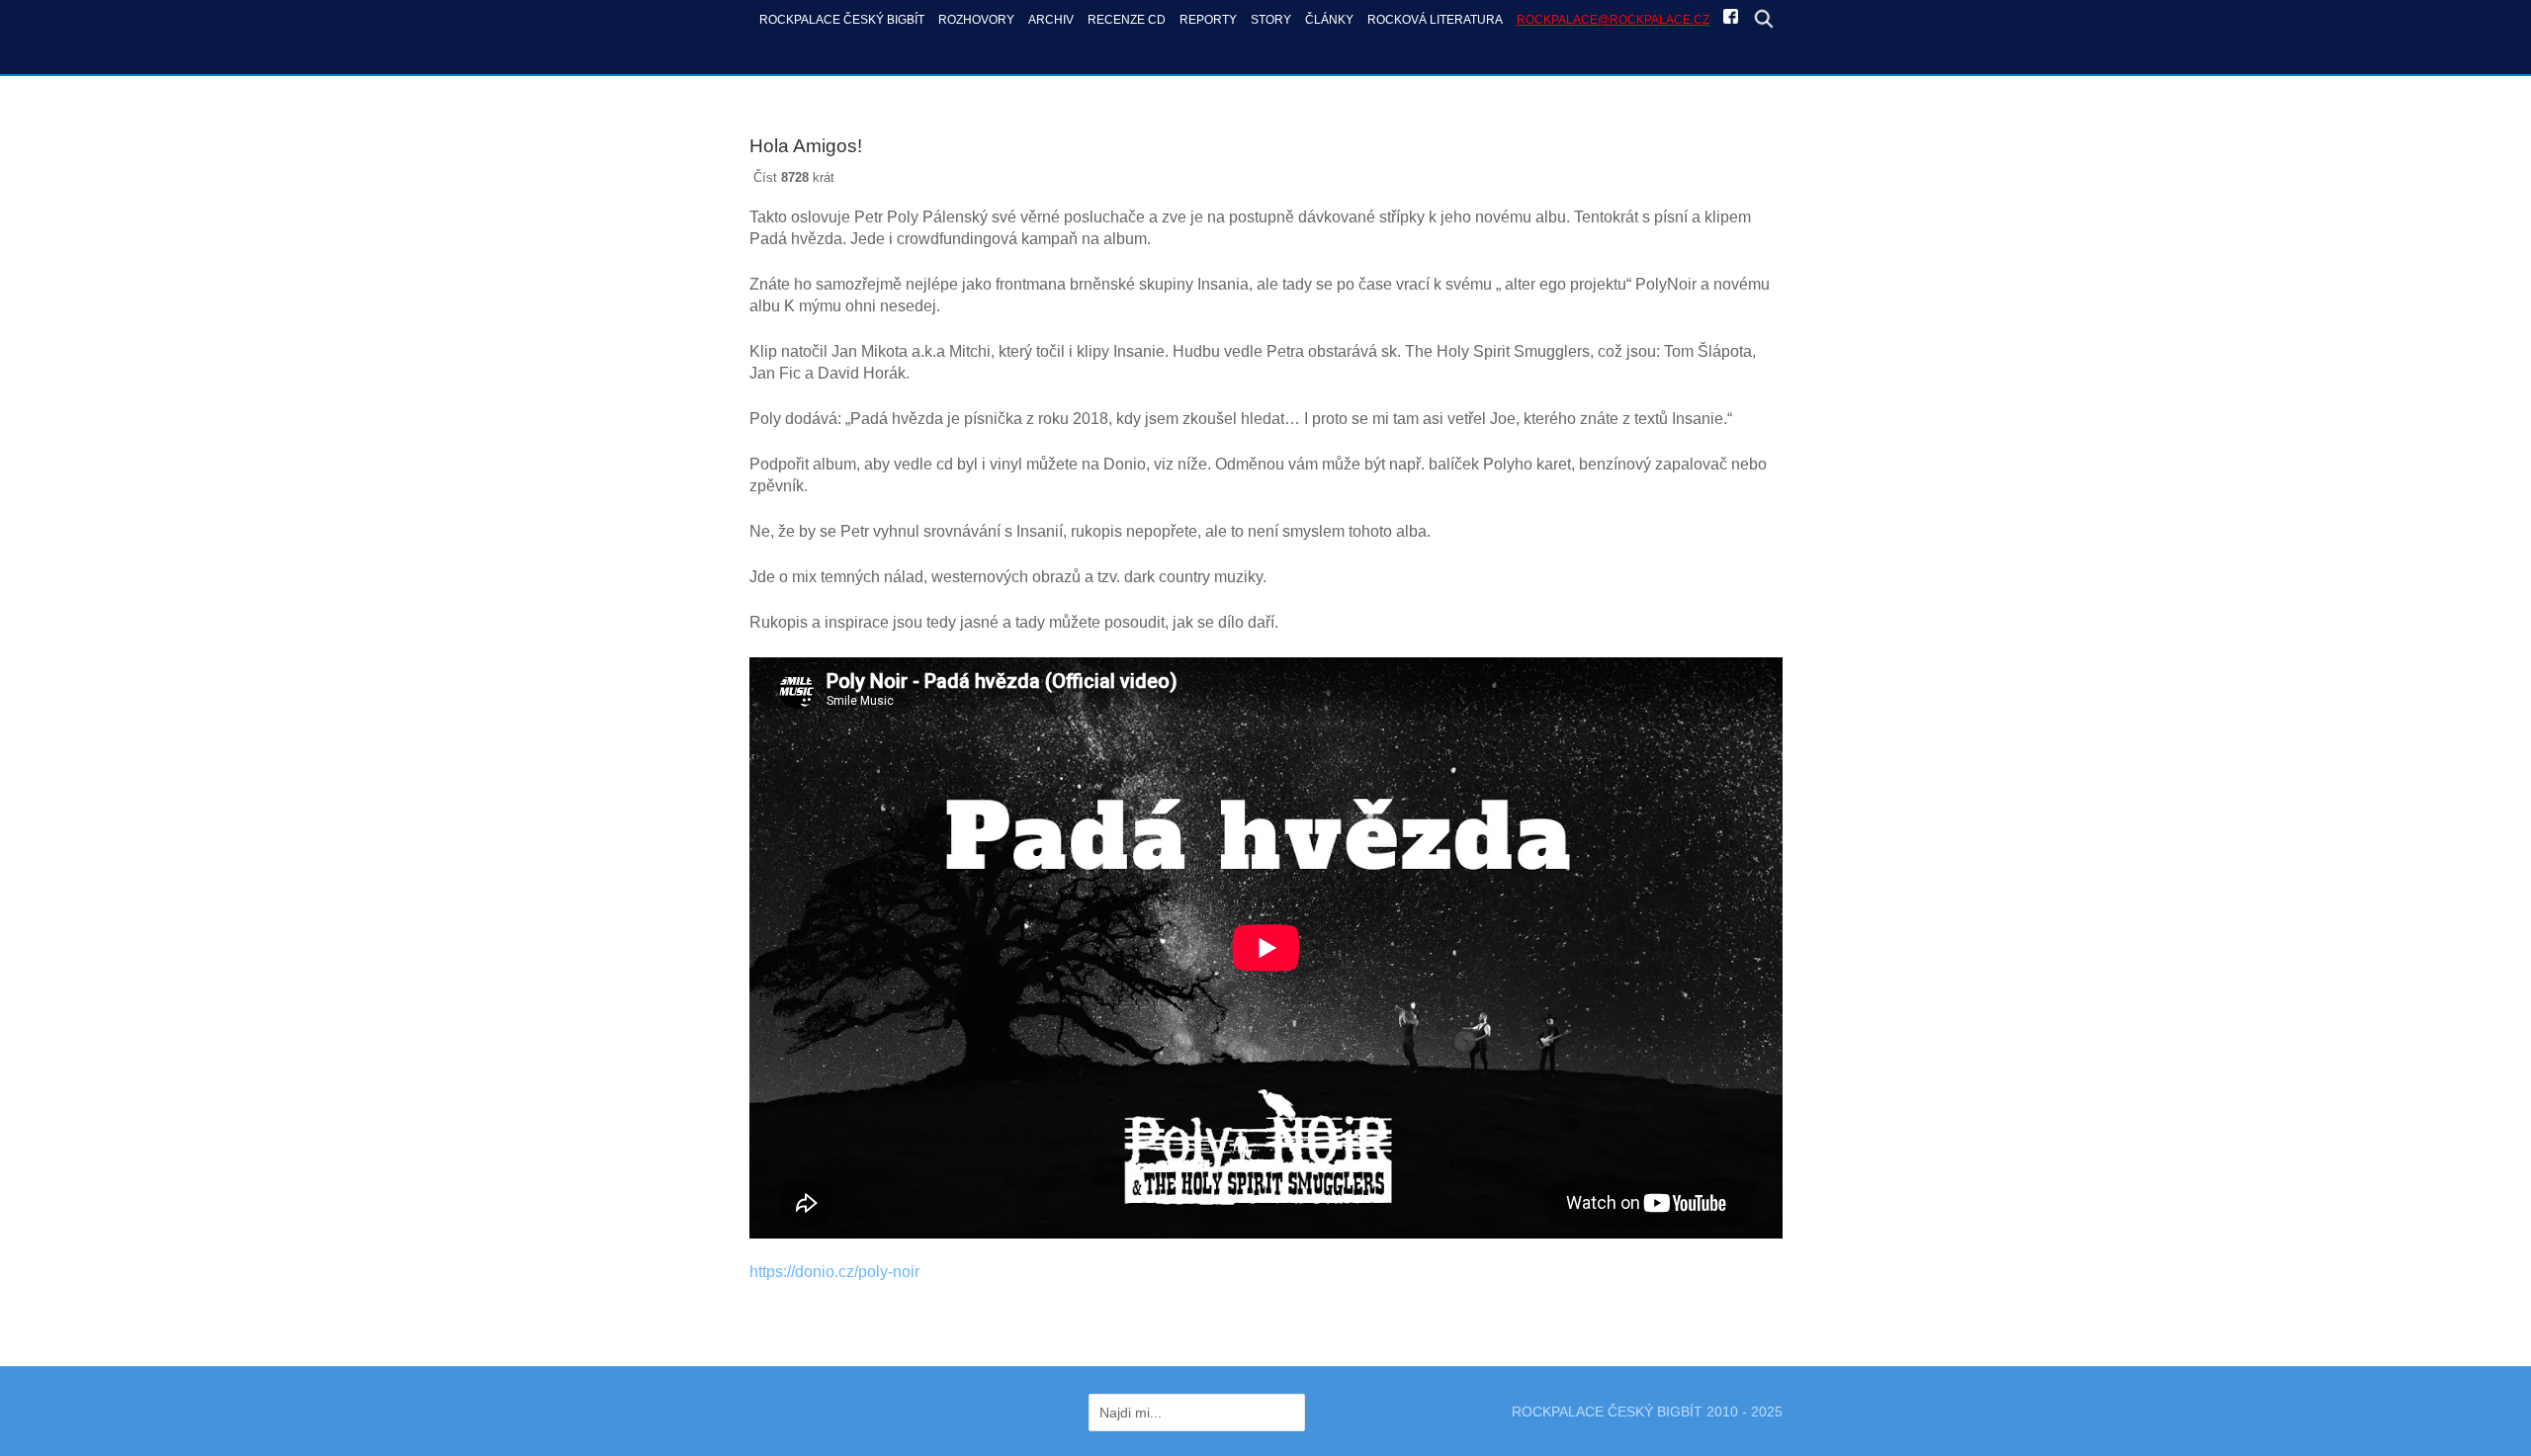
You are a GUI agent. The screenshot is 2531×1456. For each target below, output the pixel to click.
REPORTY (1208, 19)
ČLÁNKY (1329, 19)
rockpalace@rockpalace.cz (1613, 19)
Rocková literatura (1435, 19)
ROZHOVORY (976, 19)
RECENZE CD (1127, 19)
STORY (1271, 19)
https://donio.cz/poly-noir (834, 1272)
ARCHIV (1051, 19)
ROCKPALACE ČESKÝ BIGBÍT (842, 19)
